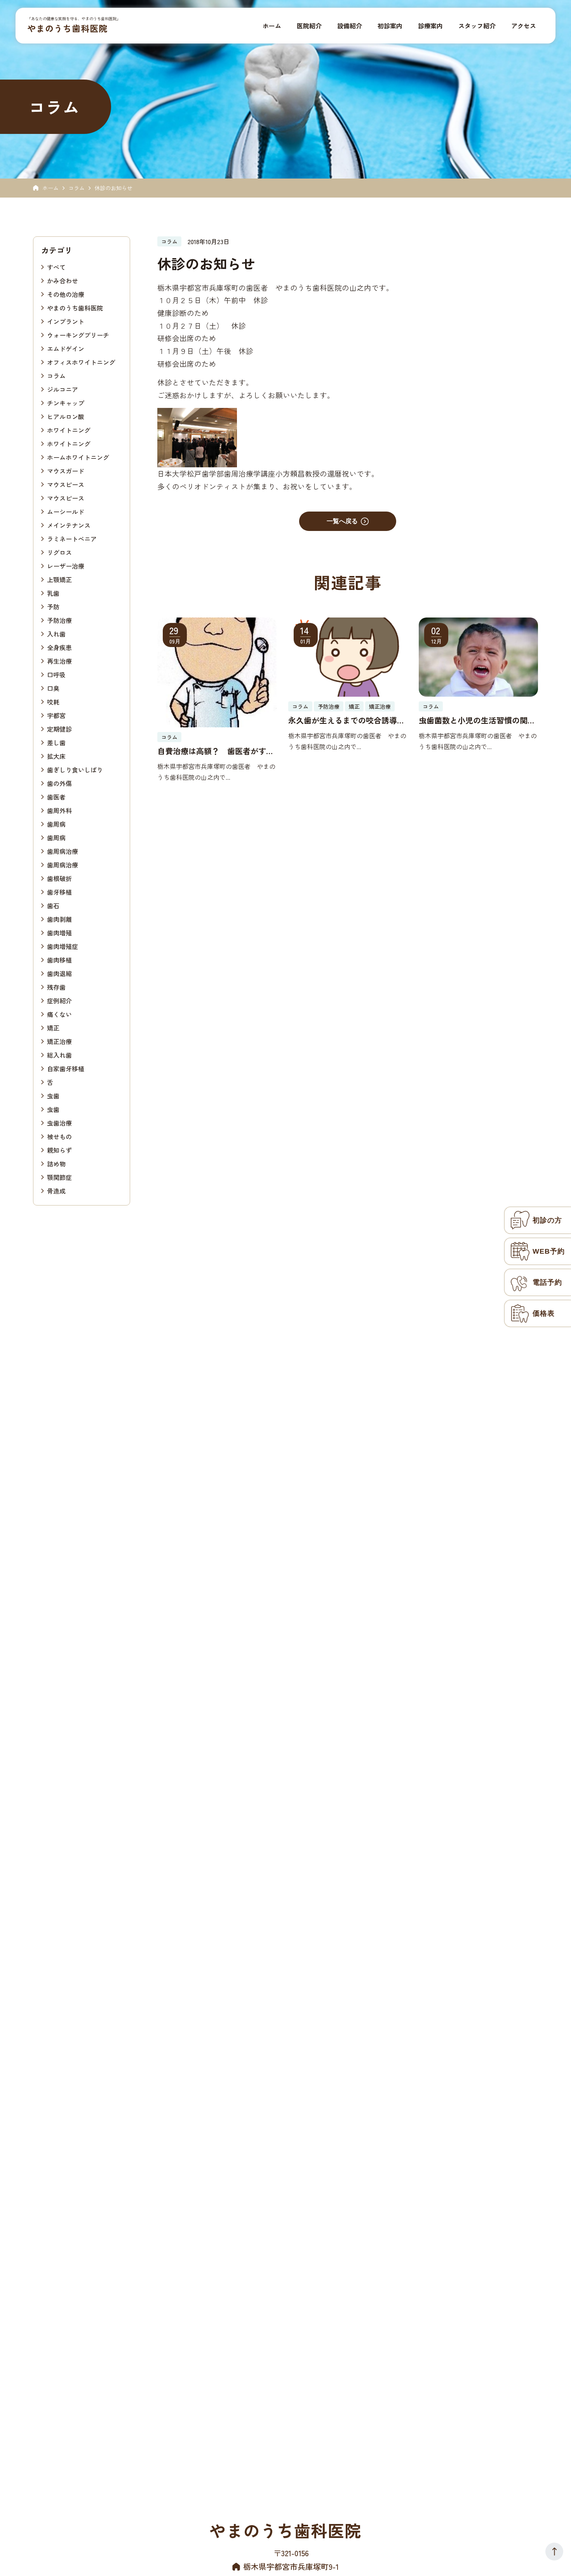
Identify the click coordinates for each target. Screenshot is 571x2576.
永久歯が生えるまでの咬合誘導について (346, 720)
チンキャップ (66, 402)
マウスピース (66, 484)
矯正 (53, 1027)
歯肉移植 (59, 959)
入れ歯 (56, 633)
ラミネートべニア (72, 538)
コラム (77, 188)
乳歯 (53, 593)
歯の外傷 (59, 783)
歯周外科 (59, 810)
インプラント (66, 321)
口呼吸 (56, 674)
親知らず (59, 1150)
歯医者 (56, 796)
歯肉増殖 (59, 932)
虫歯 (53, 1095)
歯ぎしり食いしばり (75, 769)
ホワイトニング (69, 430)
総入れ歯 (59, 1055)
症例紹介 (59, 1000)
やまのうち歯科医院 (67, 28)
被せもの (59, 1136)
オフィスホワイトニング (81, 362)
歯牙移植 (59, 892)
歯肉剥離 (59, 919)
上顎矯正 (59, 579)
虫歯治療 (59, 1122)
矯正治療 (59, 1041)
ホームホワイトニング (78, 457)
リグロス (59, 552)
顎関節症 (59, 1177)
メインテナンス (69, 525)
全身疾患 (59, 647)
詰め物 (56, 1163)
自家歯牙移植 (66, 1068)
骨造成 (56, 1190)
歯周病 (56, 824)
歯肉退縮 (59, 973)
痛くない (59, 1014)
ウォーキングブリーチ (78, 335)
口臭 (53, 688)
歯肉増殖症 (63, 946)
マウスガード (66, 470)
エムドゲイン (66, 348)
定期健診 (59, 729)
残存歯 (56, 987)
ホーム (50, 188)
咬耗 (53, 701)
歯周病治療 (63, 851)
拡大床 (56, 756)
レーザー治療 (66, 566)
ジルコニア (63, 389)
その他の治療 (66, 294)
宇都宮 (56, 715)
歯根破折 (59, 878)
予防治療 (59, 620)
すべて (56, 267)
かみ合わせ (63, 280)
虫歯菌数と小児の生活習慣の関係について (477, 720)
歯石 (53, 905)
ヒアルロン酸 (66, 416)
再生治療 (59, 661)
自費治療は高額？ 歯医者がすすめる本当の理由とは (216, 751)
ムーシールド (66, 511)
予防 (53, 606)
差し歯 (56, 742)
